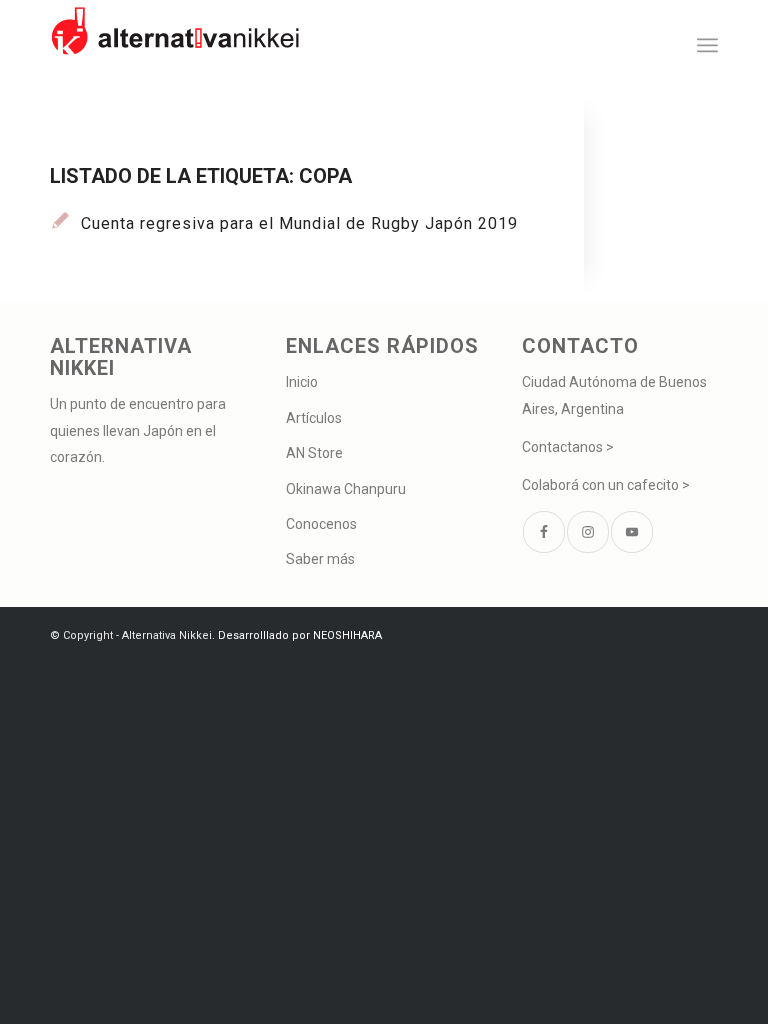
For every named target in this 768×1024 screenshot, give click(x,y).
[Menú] (707, 45)
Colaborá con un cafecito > (606, 485)
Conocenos (321, 524)
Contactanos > (568, 447)
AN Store (314, 453)
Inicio (302, 382)
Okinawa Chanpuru (346, 489)
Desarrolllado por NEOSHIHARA (300, 635)
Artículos (314, 418)
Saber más (320, 559)
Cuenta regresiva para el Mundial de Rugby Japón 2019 (299, 223)
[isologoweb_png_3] (175, 45)
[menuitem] (707, 45)
